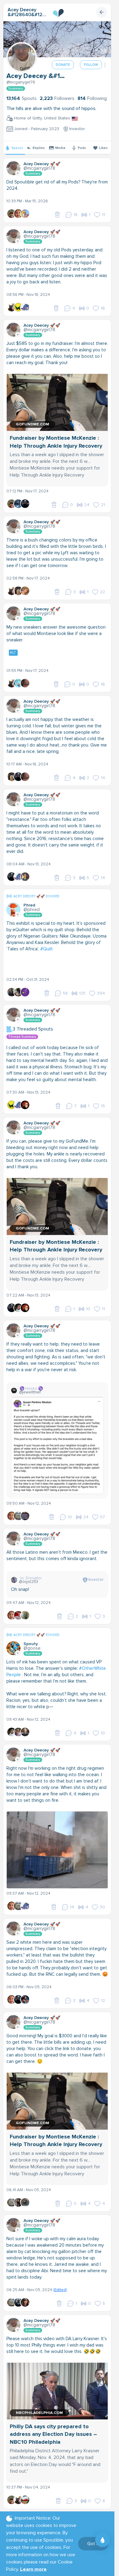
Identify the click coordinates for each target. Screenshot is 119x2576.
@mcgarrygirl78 (21, 82)
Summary (16, 89)
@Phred (32, 910)
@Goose (32, 1648)
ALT (13, 653)
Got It (93, 2544)
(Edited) (60, 2290)
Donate (63, 65)
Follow (91, 65)
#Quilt (47, 949)
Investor (77, 129)
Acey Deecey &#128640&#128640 (28, 12)
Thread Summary (22, 1037)
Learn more (33, 2569)
